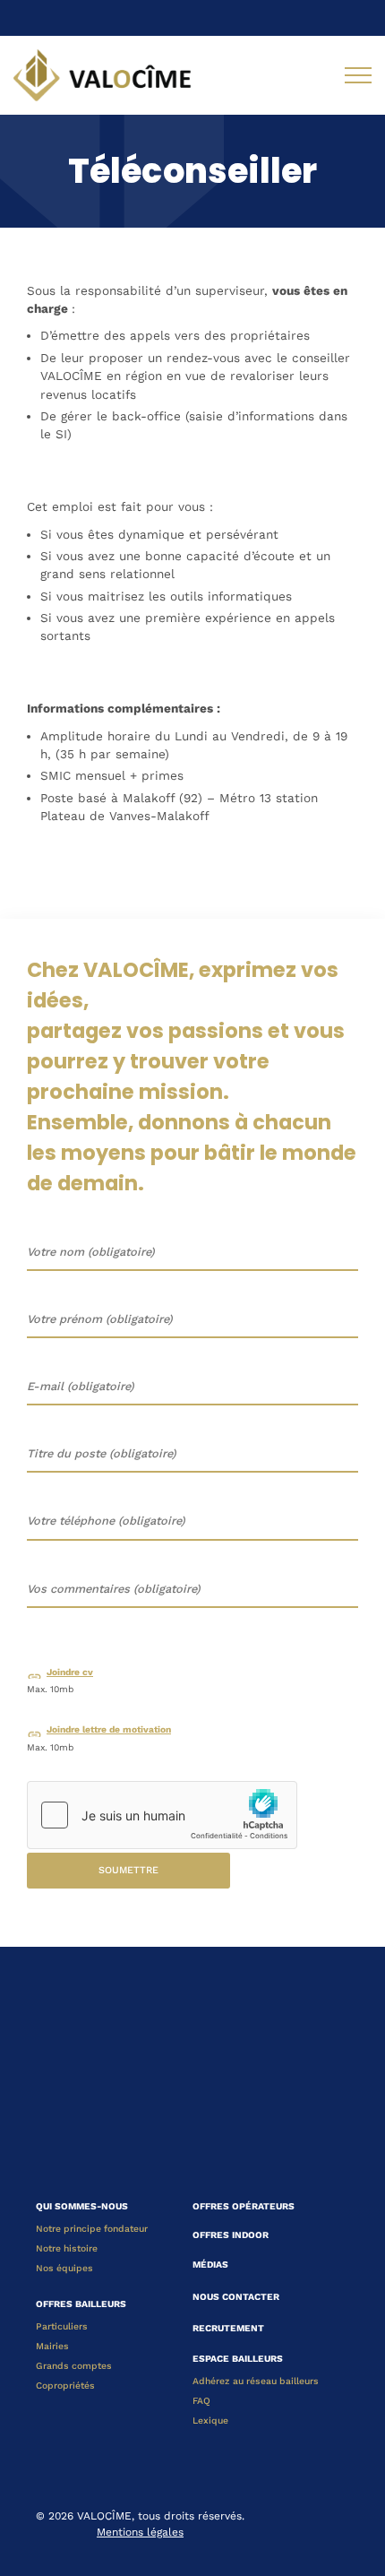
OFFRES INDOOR (231, 2235)
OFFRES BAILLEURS (81, 2304)
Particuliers (62, 2326)
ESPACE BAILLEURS (238, 2359)
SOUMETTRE (128, 1870)
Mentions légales (140, 2532)
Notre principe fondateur (92, 2229)
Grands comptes (74, 2366)
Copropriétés (65, 2386)
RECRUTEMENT (228, 2328)
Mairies (52, 2346)
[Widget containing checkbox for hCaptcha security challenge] (162, 1815)
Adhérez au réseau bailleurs (256, 2381)
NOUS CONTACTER (236, 2297)
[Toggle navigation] (358, 75)
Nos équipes (64, 2268)
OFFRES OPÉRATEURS (244, 2206)
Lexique (210, 2420)
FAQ (201, 2401)
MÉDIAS (210, 2265)
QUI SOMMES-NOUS (82, 2206)
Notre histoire (67, 2248)
